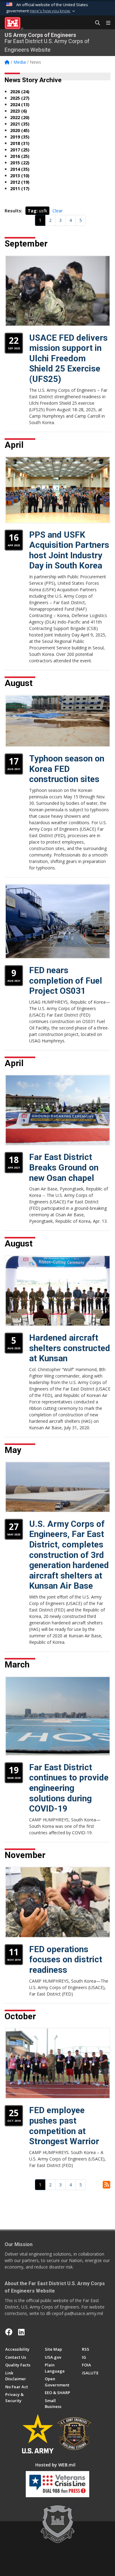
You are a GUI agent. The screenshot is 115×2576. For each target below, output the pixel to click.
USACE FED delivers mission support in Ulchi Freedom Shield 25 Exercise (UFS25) (68, 358)
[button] (53, 11)
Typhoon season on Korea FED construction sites (67, 769)
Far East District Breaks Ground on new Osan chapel (64, 1167)
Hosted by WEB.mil (55, 2465)
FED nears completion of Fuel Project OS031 (66, 981)
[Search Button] (95, 23)
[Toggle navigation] (106, 23)
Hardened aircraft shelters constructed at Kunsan (70, 1348)
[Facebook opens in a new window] (9, 2332)
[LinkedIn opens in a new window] (21, 2332)
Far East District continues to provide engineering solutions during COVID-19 (69, 1788)
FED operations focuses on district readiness (66, 1960)
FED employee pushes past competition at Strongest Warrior (64, 2126)
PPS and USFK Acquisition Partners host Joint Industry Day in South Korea (69, 550)
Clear (57, 211)
